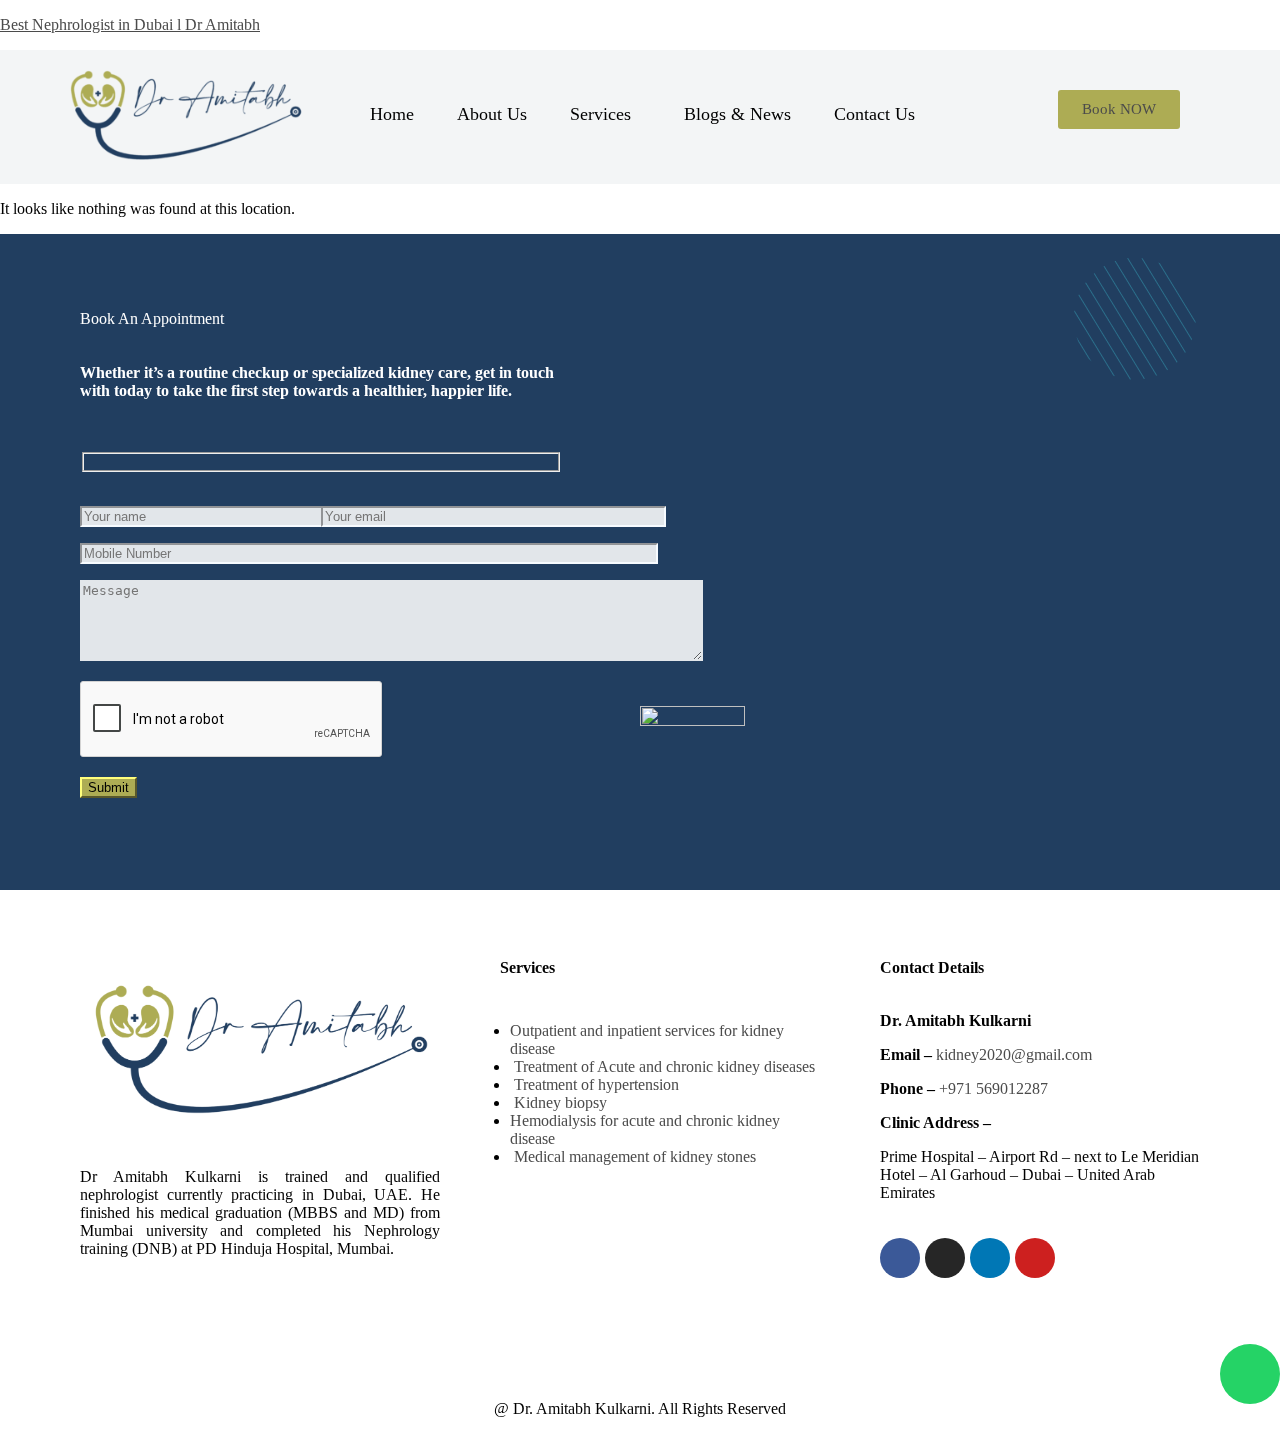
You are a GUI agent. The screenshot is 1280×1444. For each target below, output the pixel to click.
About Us (492, 114)
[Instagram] (945, 1258)
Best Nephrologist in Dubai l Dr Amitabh (130, 24)
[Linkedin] (990, 1258)
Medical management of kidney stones (633, 1156)
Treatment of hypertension (594, 1084)
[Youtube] (1035, 1258)
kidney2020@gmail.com (1014, 1054)
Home (392, 114)
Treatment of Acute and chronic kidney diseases (662, 1066)
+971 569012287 (993, 1088)
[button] (605, 114)
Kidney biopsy (558, 1102)
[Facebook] (900, 1258)
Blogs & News (737, 114)
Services (600, 114)
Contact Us (874, 114)
